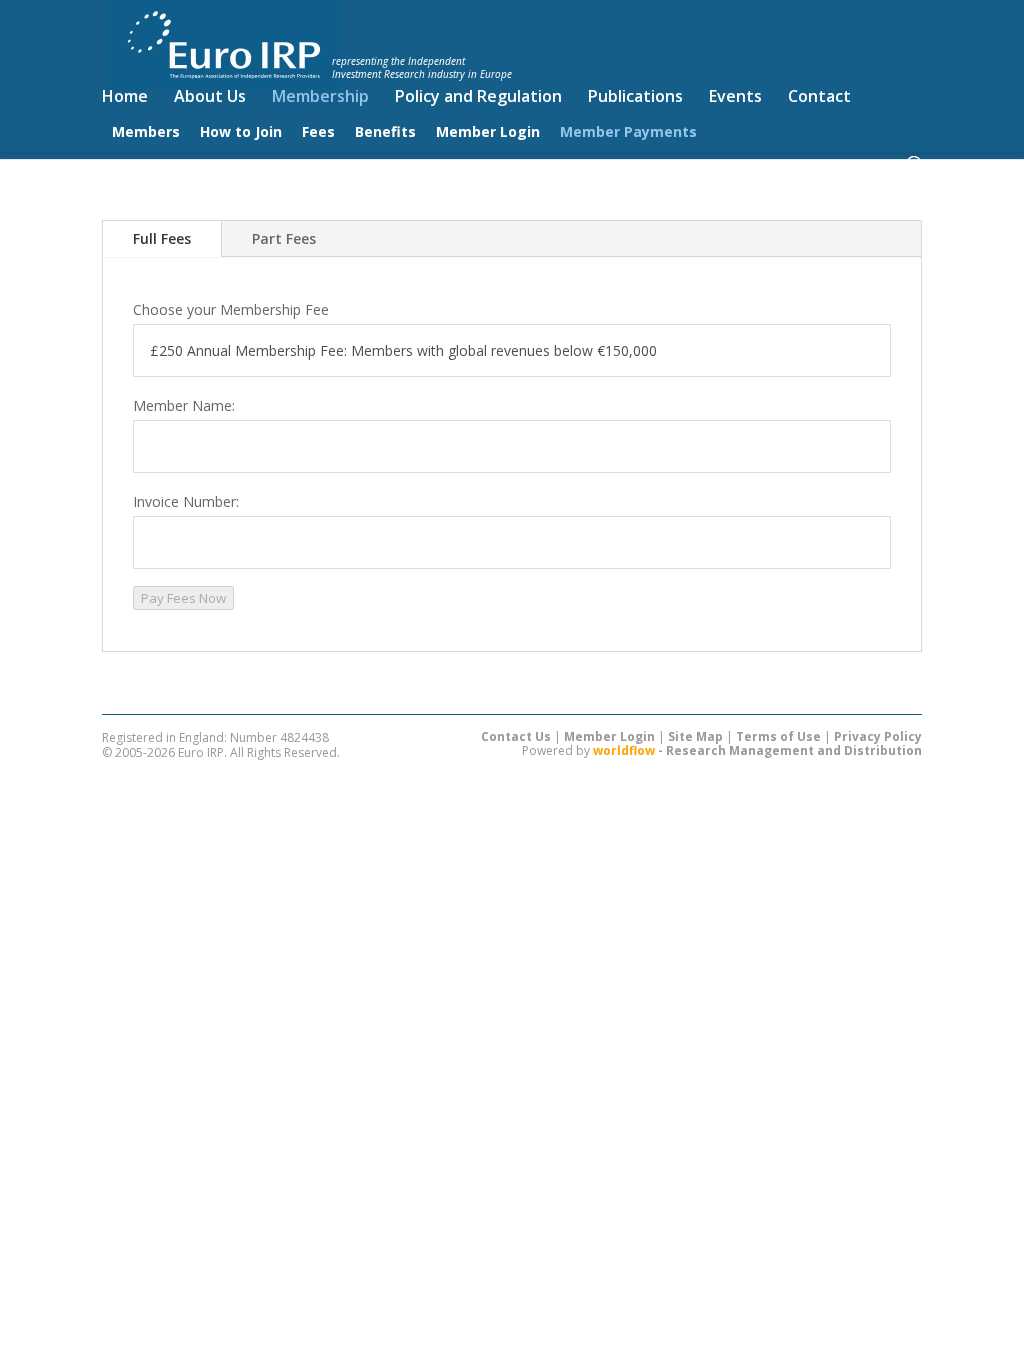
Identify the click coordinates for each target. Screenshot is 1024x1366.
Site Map (695, 736)
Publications (635, 98)
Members (146, 131)
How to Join (241, 131)
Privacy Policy (878, 736)
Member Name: (184, 405)
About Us (210, 98)
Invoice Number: (186, 501)
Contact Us (516, 736)
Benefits (385, 131)
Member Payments (628, 131)
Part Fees (284, 238)
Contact (819, 98)
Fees (318, 131)
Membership (320, 98)
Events (735, 98)
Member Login (488, 131)
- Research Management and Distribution (757, 750)
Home (125, 98)
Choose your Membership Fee (231, 309)
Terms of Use (778, 736)
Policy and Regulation (478, 98)
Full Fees (162, 238)
